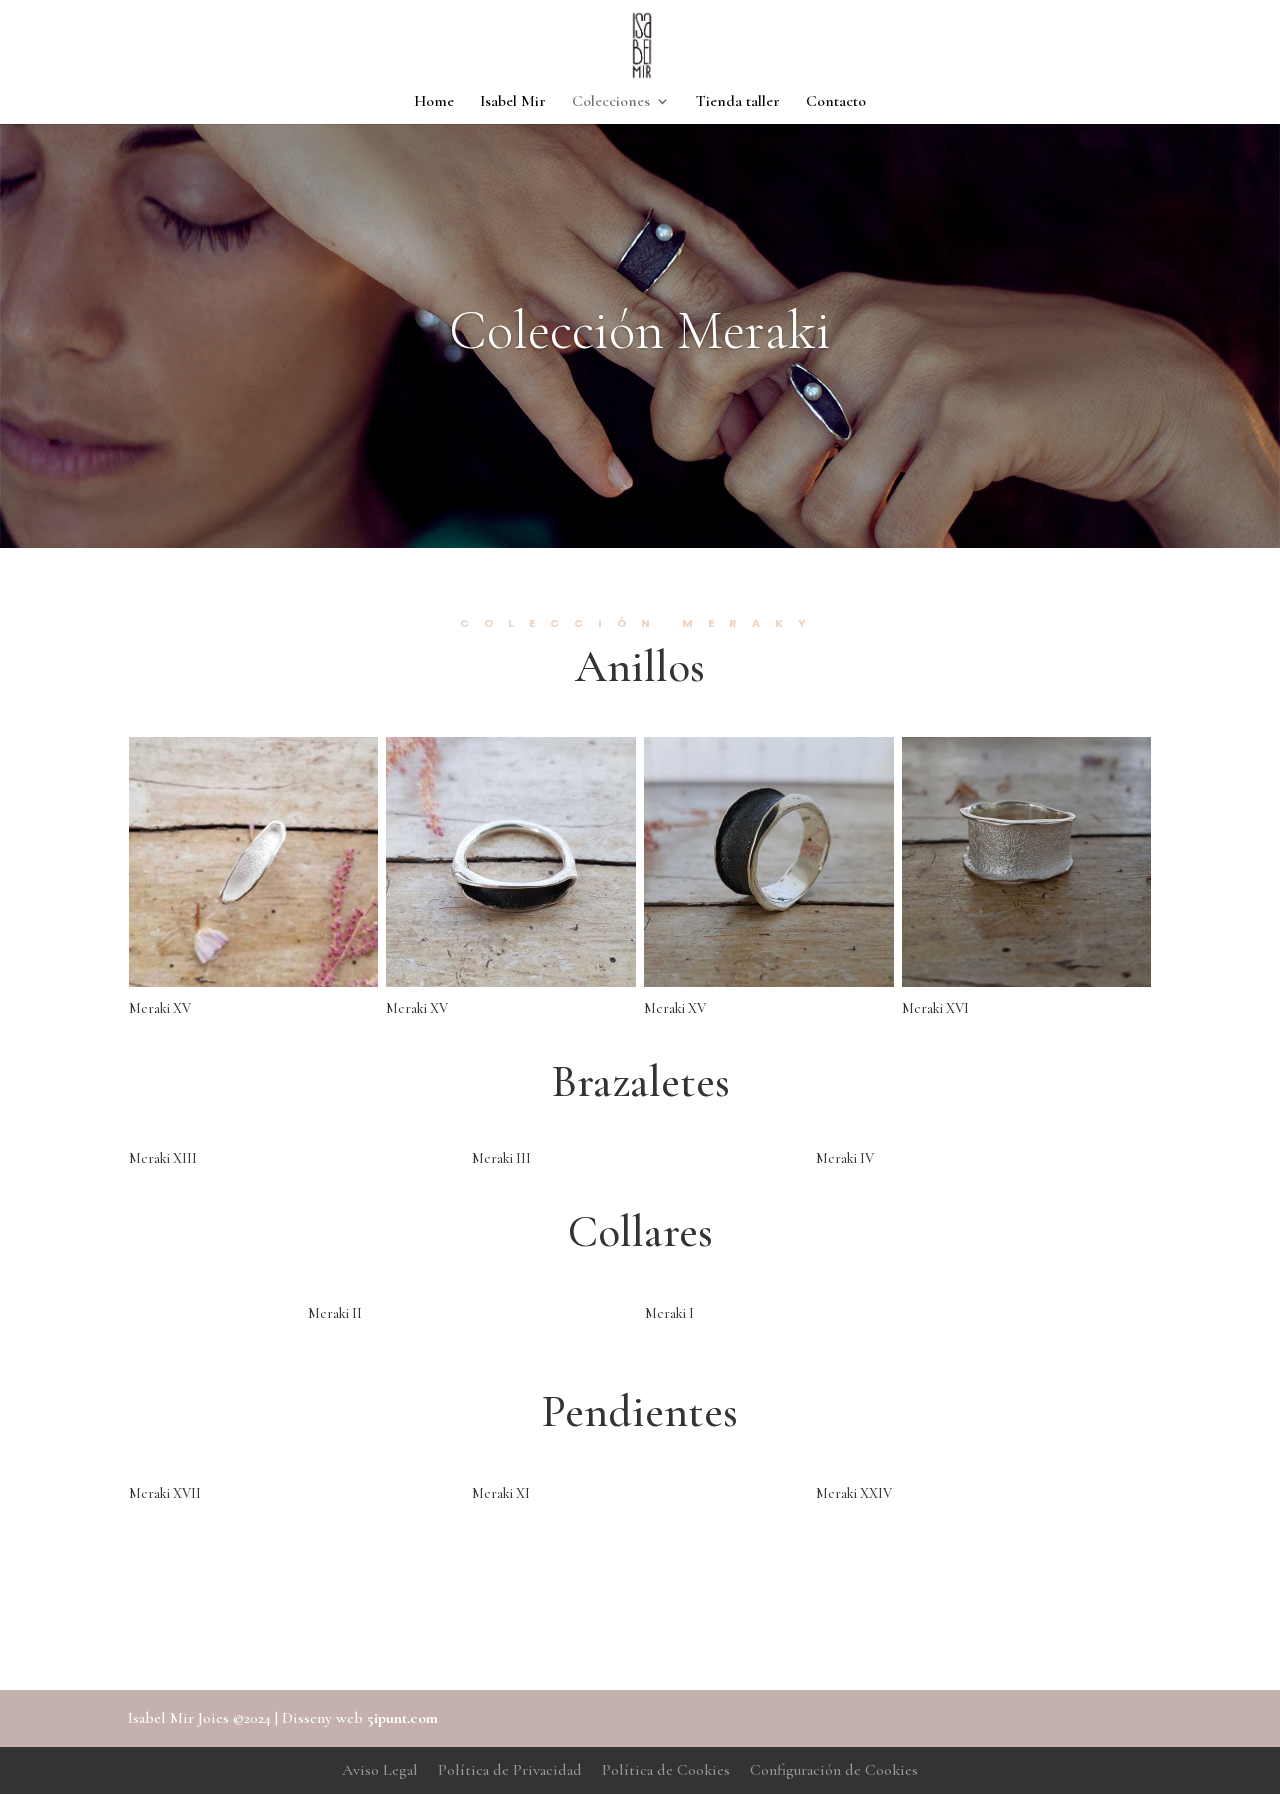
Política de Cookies (666, 1770)
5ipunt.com (402, 1718)
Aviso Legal (380, 1770)
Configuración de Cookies (834, 1770)
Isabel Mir (513, 102)
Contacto (836, 102)
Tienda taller (738, 102)
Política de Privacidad (510, 1770)
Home (434, 102)
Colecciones (611, 102)
